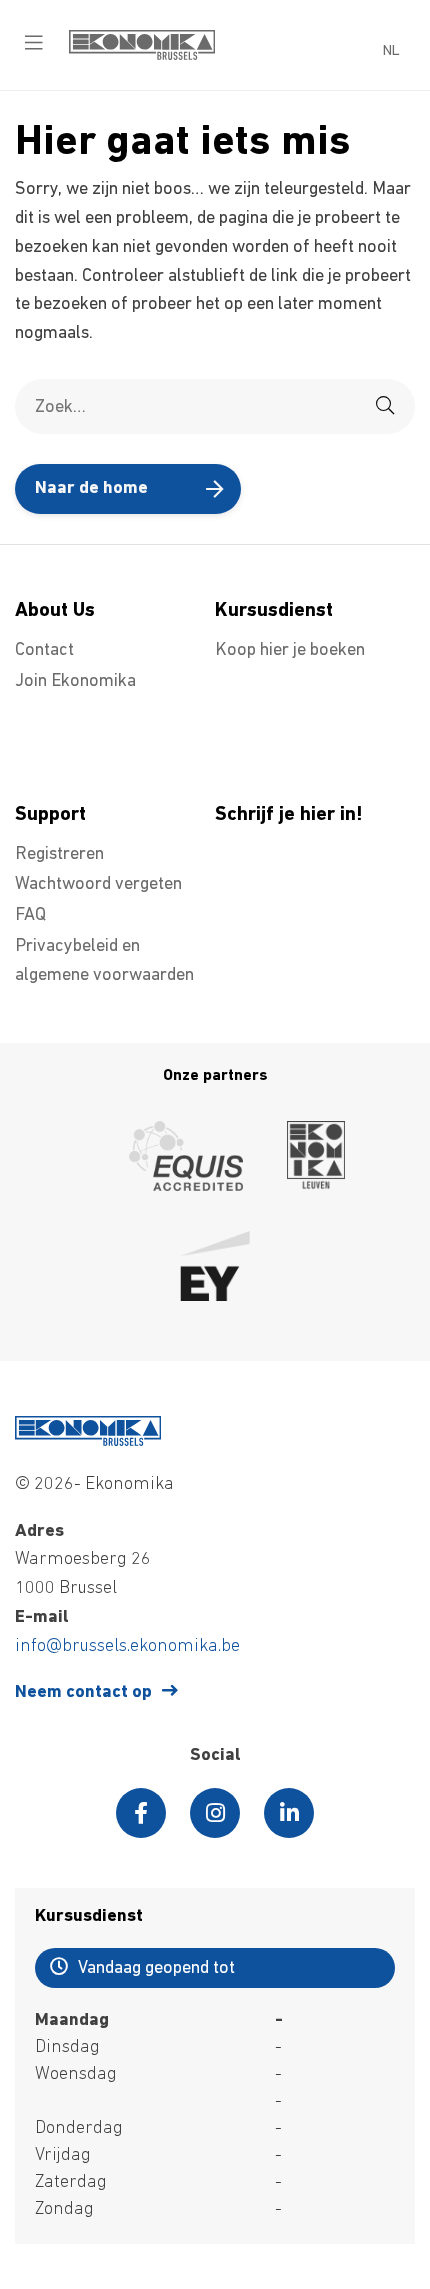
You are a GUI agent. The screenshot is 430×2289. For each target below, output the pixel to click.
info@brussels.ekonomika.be (127, 1647)
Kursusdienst (274, 611)
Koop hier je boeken (290, 651)
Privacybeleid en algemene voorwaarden (104, 961)
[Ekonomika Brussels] (142, 56)
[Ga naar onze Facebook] (141, 1813)
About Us (55, 611)
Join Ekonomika (75, 682)
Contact (44, 651)
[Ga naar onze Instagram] (215, 1813)
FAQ (30, 916)
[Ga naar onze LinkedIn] (289, 1813)
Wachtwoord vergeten (98, 885)
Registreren (59, 855)
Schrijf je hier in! (289, 815)
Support (50, 815)
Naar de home (91, 489)
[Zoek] (385, 406)
